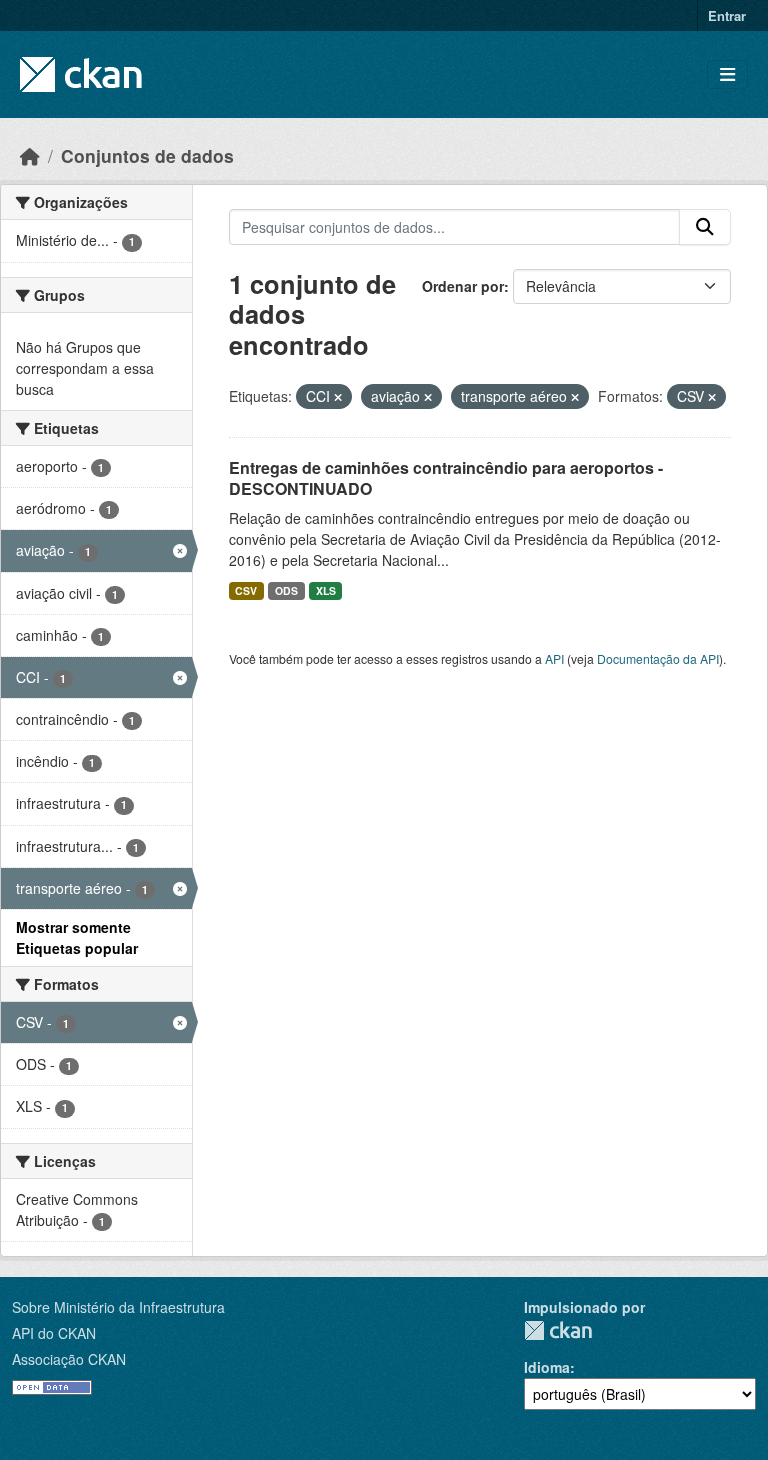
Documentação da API (658, 658)
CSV (246, 590)
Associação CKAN (69, 1359)
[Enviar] (705, 227)
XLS (326, 590)
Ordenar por (463, 286)
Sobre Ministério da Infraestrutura (118, 1307)
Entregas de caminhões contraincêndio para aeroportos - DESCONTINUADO (446, 478)
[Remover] (338, 397)
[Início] (30, 155)
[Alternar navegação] (727, 74)
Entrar (727, 15)
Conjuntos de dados (147, 155)
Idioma (547, 1367)
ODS (286, 590)
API (554, 658)
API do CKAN (54, 1333)
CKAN (558, 1330)
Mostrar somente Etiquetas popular (77, 937)
